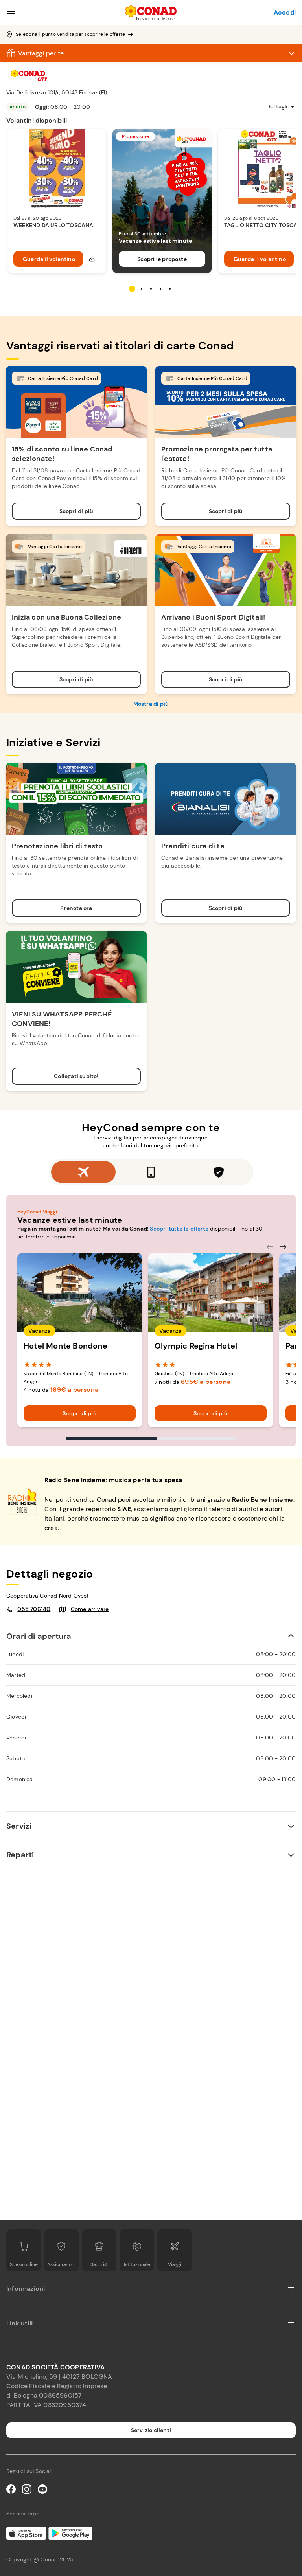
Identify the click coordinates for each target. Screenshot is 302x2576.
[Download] (92, 259)
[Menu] (11, 13)
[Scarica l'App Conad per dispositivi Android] (70, 2533)
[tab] (83, 1172)
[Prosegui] (283, 1247)
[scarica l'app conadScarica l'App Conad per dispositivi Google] (26, 2533)
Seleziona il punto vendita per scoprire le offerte (70, 34)
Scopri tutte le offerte (179, 1229)
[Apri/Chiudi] (291, 2289)
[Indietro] (270, 1247)
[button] (151, 1636)
